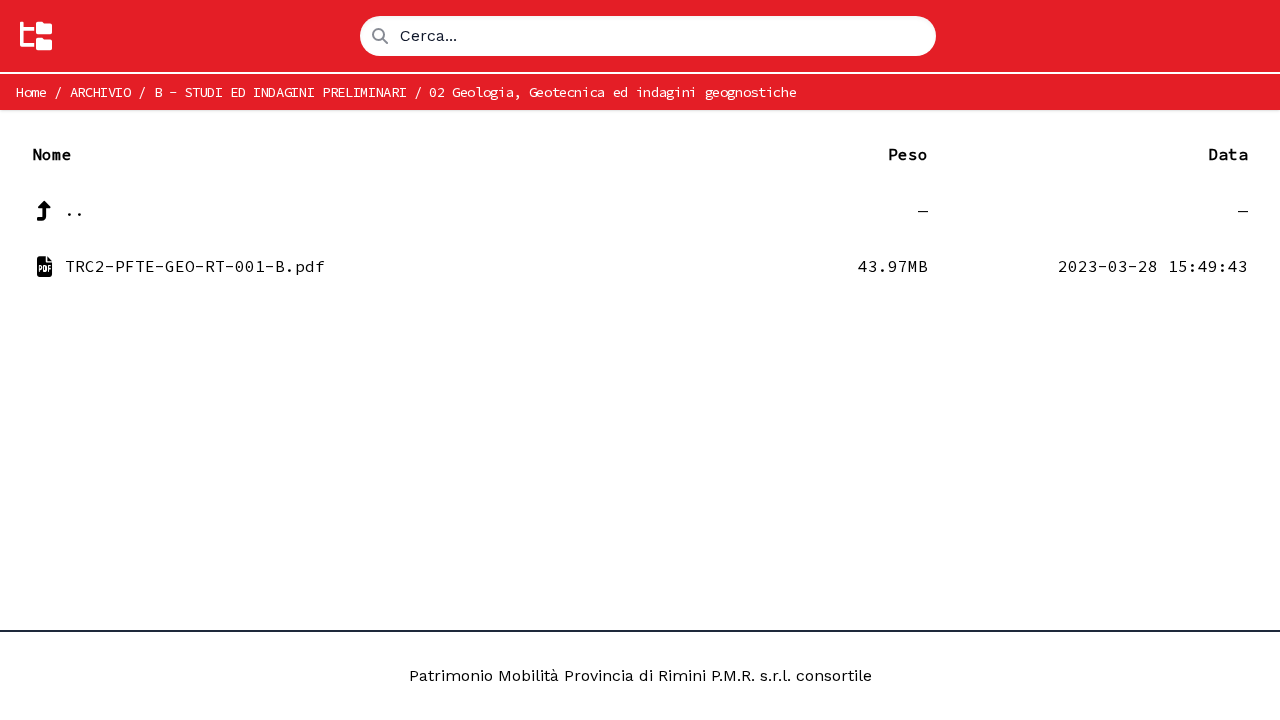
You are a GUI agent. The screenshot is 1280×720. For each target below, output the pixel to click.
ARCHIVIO (100, 92)
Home (31, 92)
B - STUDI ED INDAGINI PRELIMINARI (280, 92)
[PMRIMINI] (36, 36)
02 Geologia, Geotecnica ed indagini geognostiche (612, 92)
